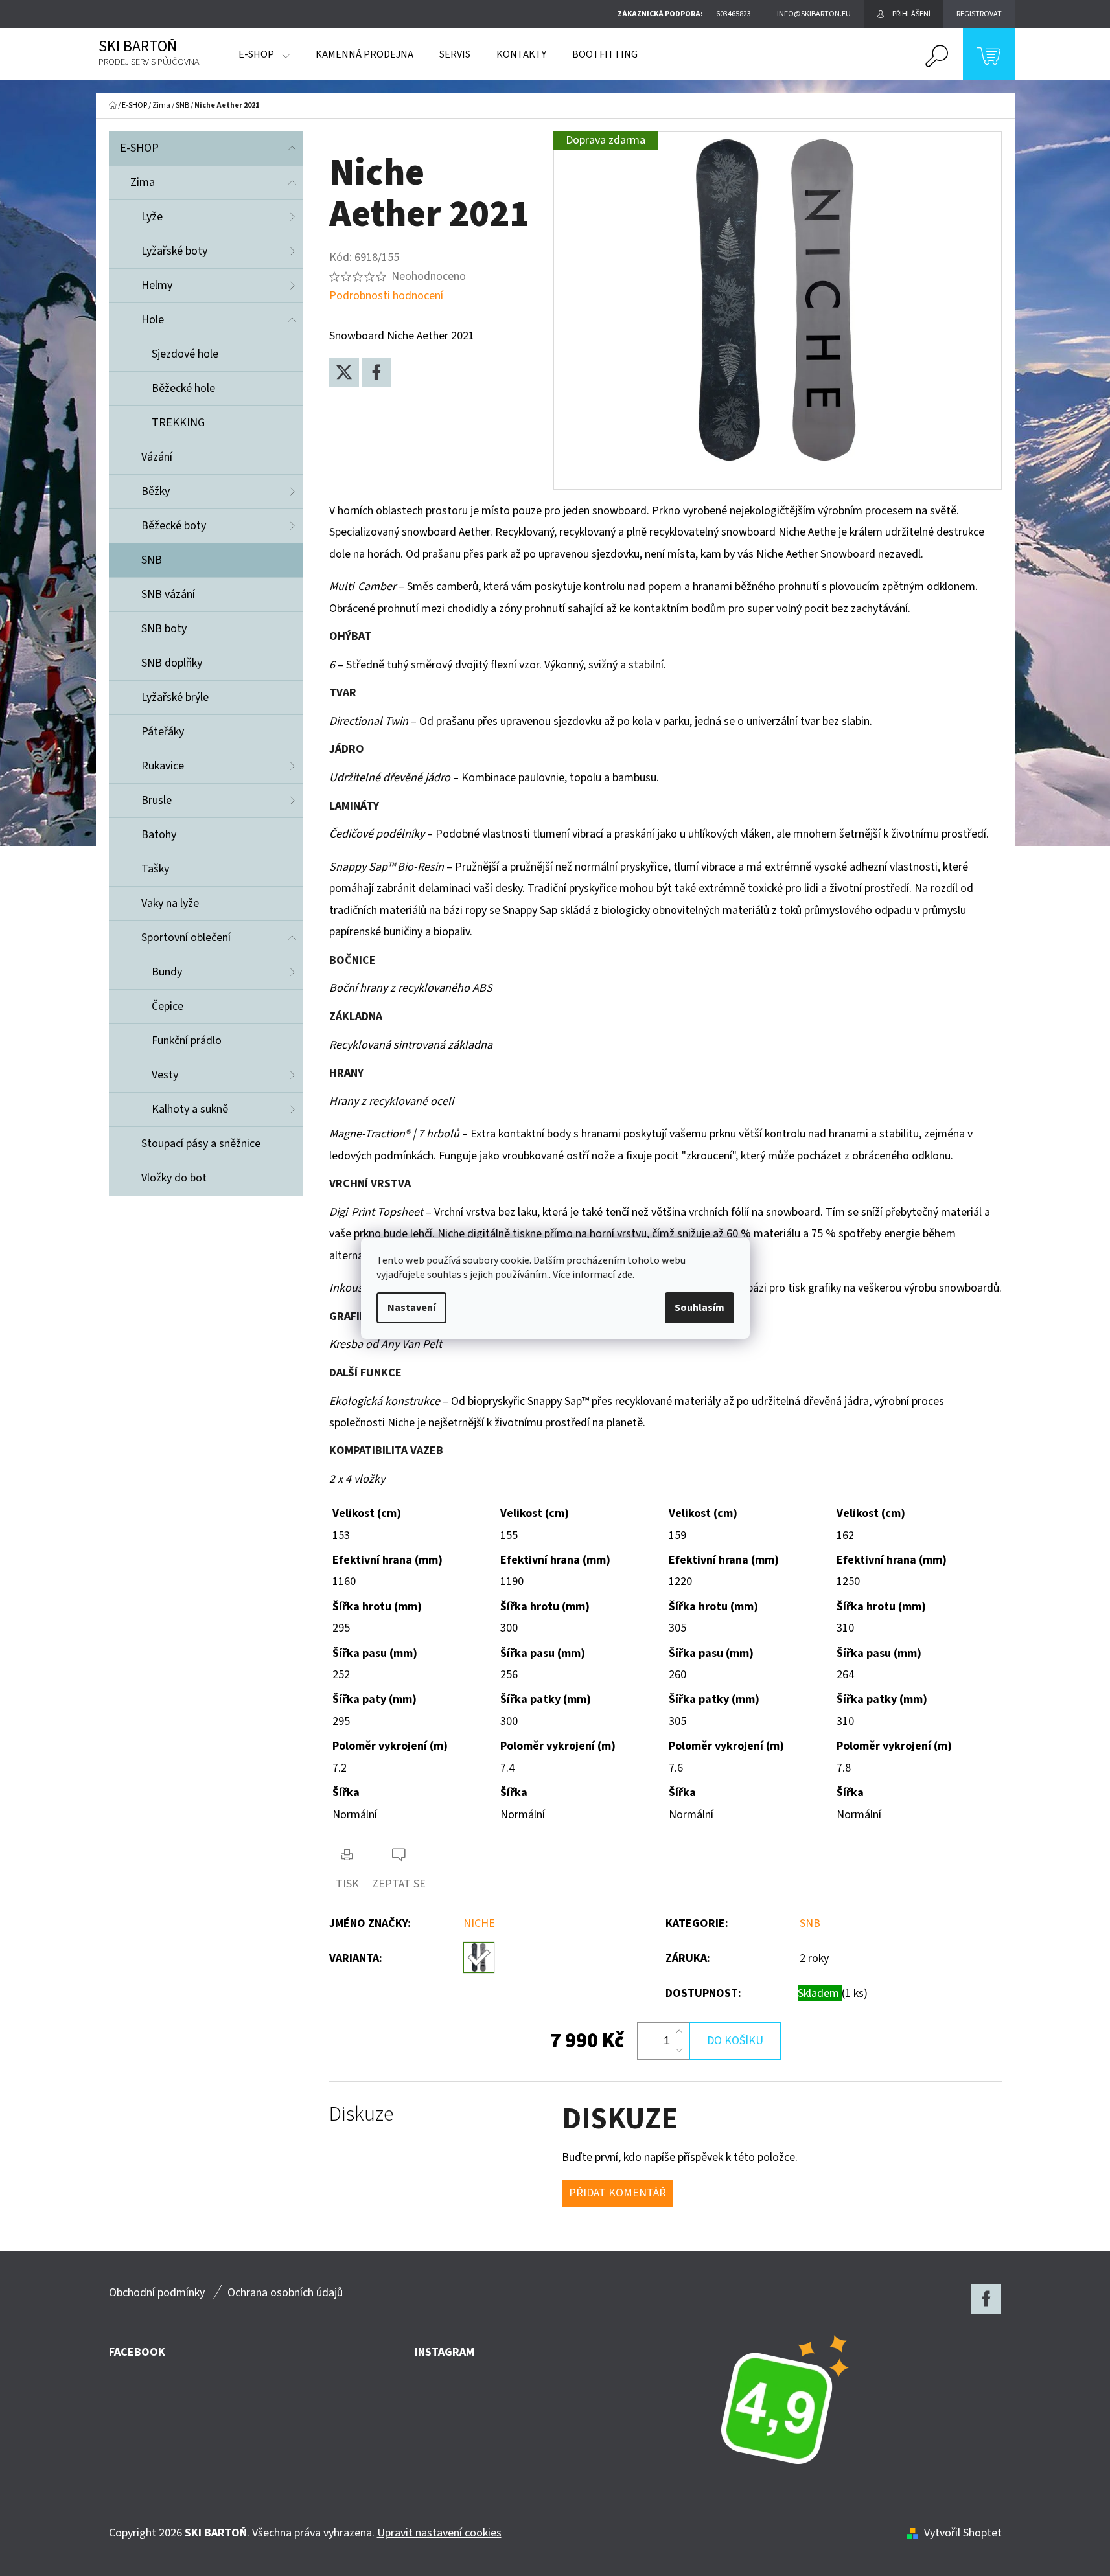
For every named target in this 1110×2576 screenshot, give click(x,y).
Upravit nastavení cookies (439, 2533)
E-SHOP (139, 148)
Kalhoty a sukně (190, 1109)
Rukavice (163, 766)
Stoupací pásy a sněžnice (201, 1144)
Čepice (168, 1006)
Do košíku (735, 2041)
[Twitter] (344, 372)
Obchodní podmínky (157, 2293)
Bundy (167, 972)
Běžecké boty (174, 526)
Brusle (156, 800)
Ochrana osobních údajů (285, 2293)
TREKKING (178, 423)
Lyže (152, 217)
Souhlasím (700, 1308)
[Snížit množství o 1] (679, 2050)
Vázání (157, 457)
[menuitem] (264, 54)
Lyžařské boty (174, 251)
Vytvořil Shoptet (963, 2533)
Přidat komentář (618, 2193)
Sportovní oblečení (186, 938)
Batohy (159, 835)
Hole (153, 320)
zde (625, 1275)
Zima (143, 182)
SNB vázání (168, 594)
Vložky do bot (174, 1178)
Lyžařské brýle (175, 697)
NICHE (479, 1923)
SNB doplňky (172, 663)
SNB (152, 560)
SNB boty (164, 629)
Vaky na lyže (170, 903)
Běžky (156, 491)
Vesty (165, 1075)
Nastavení (411, 1308)
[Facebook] (376, 372)
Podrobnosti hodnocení (386, 296)
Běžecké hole (183, 388)
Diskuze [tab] (361, 2114)
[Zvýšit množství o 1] (679, 2032)
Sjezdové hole (185, 354)
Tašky (155, 869)
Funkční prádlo (187, 1041)
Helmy (157, 285)
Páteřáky (163, 732)
